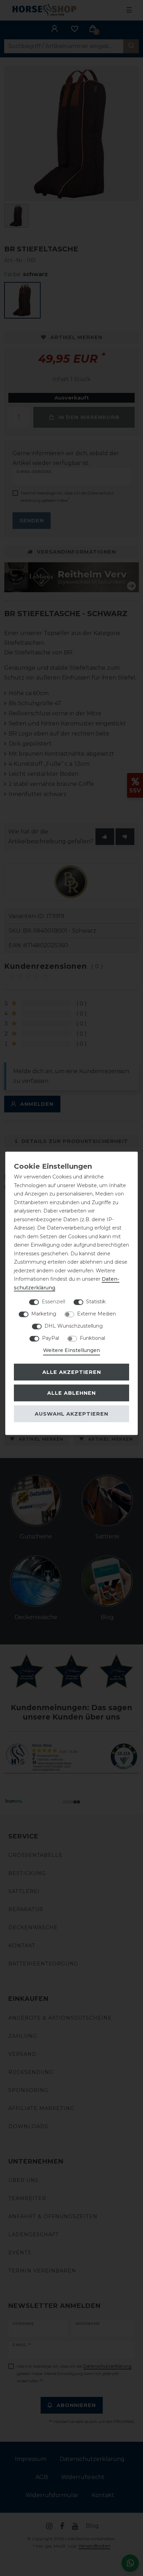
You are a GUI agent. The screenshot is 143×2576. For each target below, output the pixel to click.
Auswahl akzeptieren (71, 1414)
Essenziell (53, 1302)
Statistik (96, 1302)
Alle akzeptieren (72, 1372)
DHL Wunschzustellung (74, 1326)
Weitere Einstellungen (71, 1350)
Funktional (92, 1338)
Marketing (44, 1314)
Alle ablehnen (71, 1393)
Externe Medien (96, 1314)
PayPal (51, 1338)
